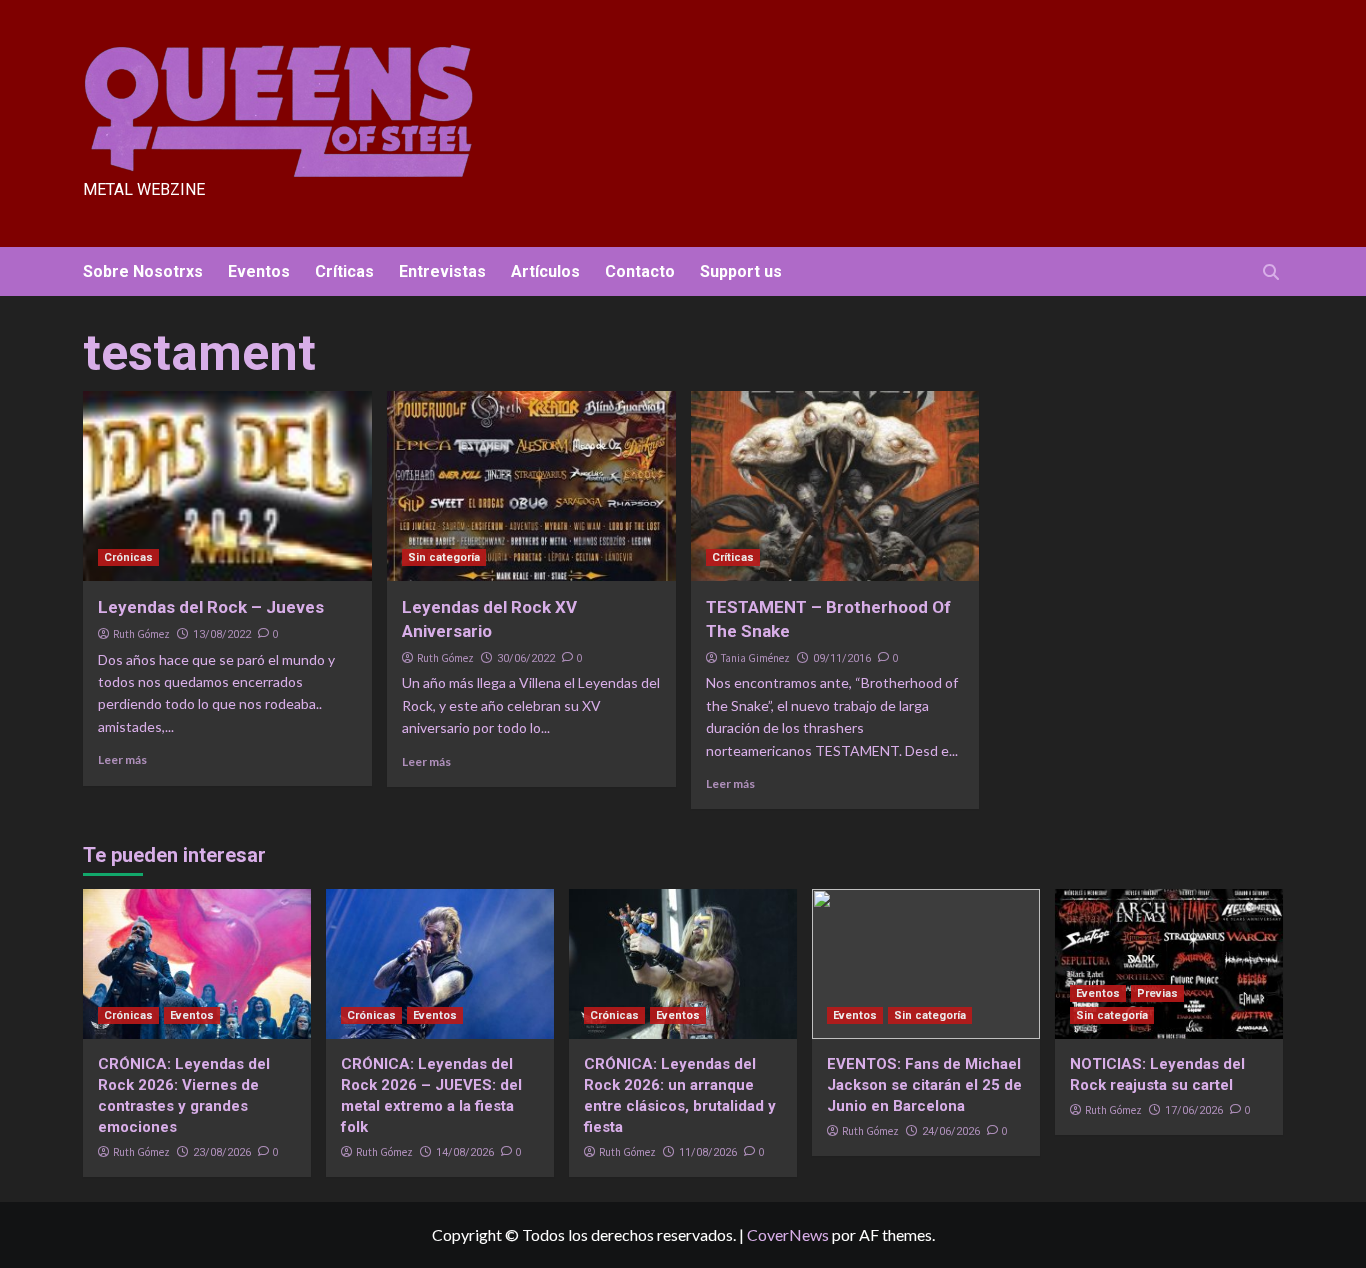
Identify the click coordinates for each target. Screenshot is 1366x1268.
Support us (741, 271)
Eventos (259, 271)
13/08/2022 (222, 634)
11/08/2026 (708, 1152)
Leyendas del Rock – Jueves (211, 607)
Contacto (640, 271)
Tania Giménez (755, 658)
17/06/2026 (1194, 1110)
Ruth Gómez (141, 634)
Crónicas (128, 557)
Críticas (344, 271)
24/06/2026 (951, 1131)
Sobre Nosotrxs (143, 271)
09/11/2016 (842, 658)
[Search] (1270, 272)
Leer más (122, 759)
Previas (1157, 993)
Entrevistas (442, 271)
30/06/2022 (526, 658)
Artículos (545, 271)
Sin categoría (444, 557)
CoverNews (788, 1234)
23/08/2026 (222, 1152)
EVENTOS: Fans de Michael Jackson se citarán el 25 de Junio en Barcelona (924, 1085)
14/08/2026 (465, 1152)
